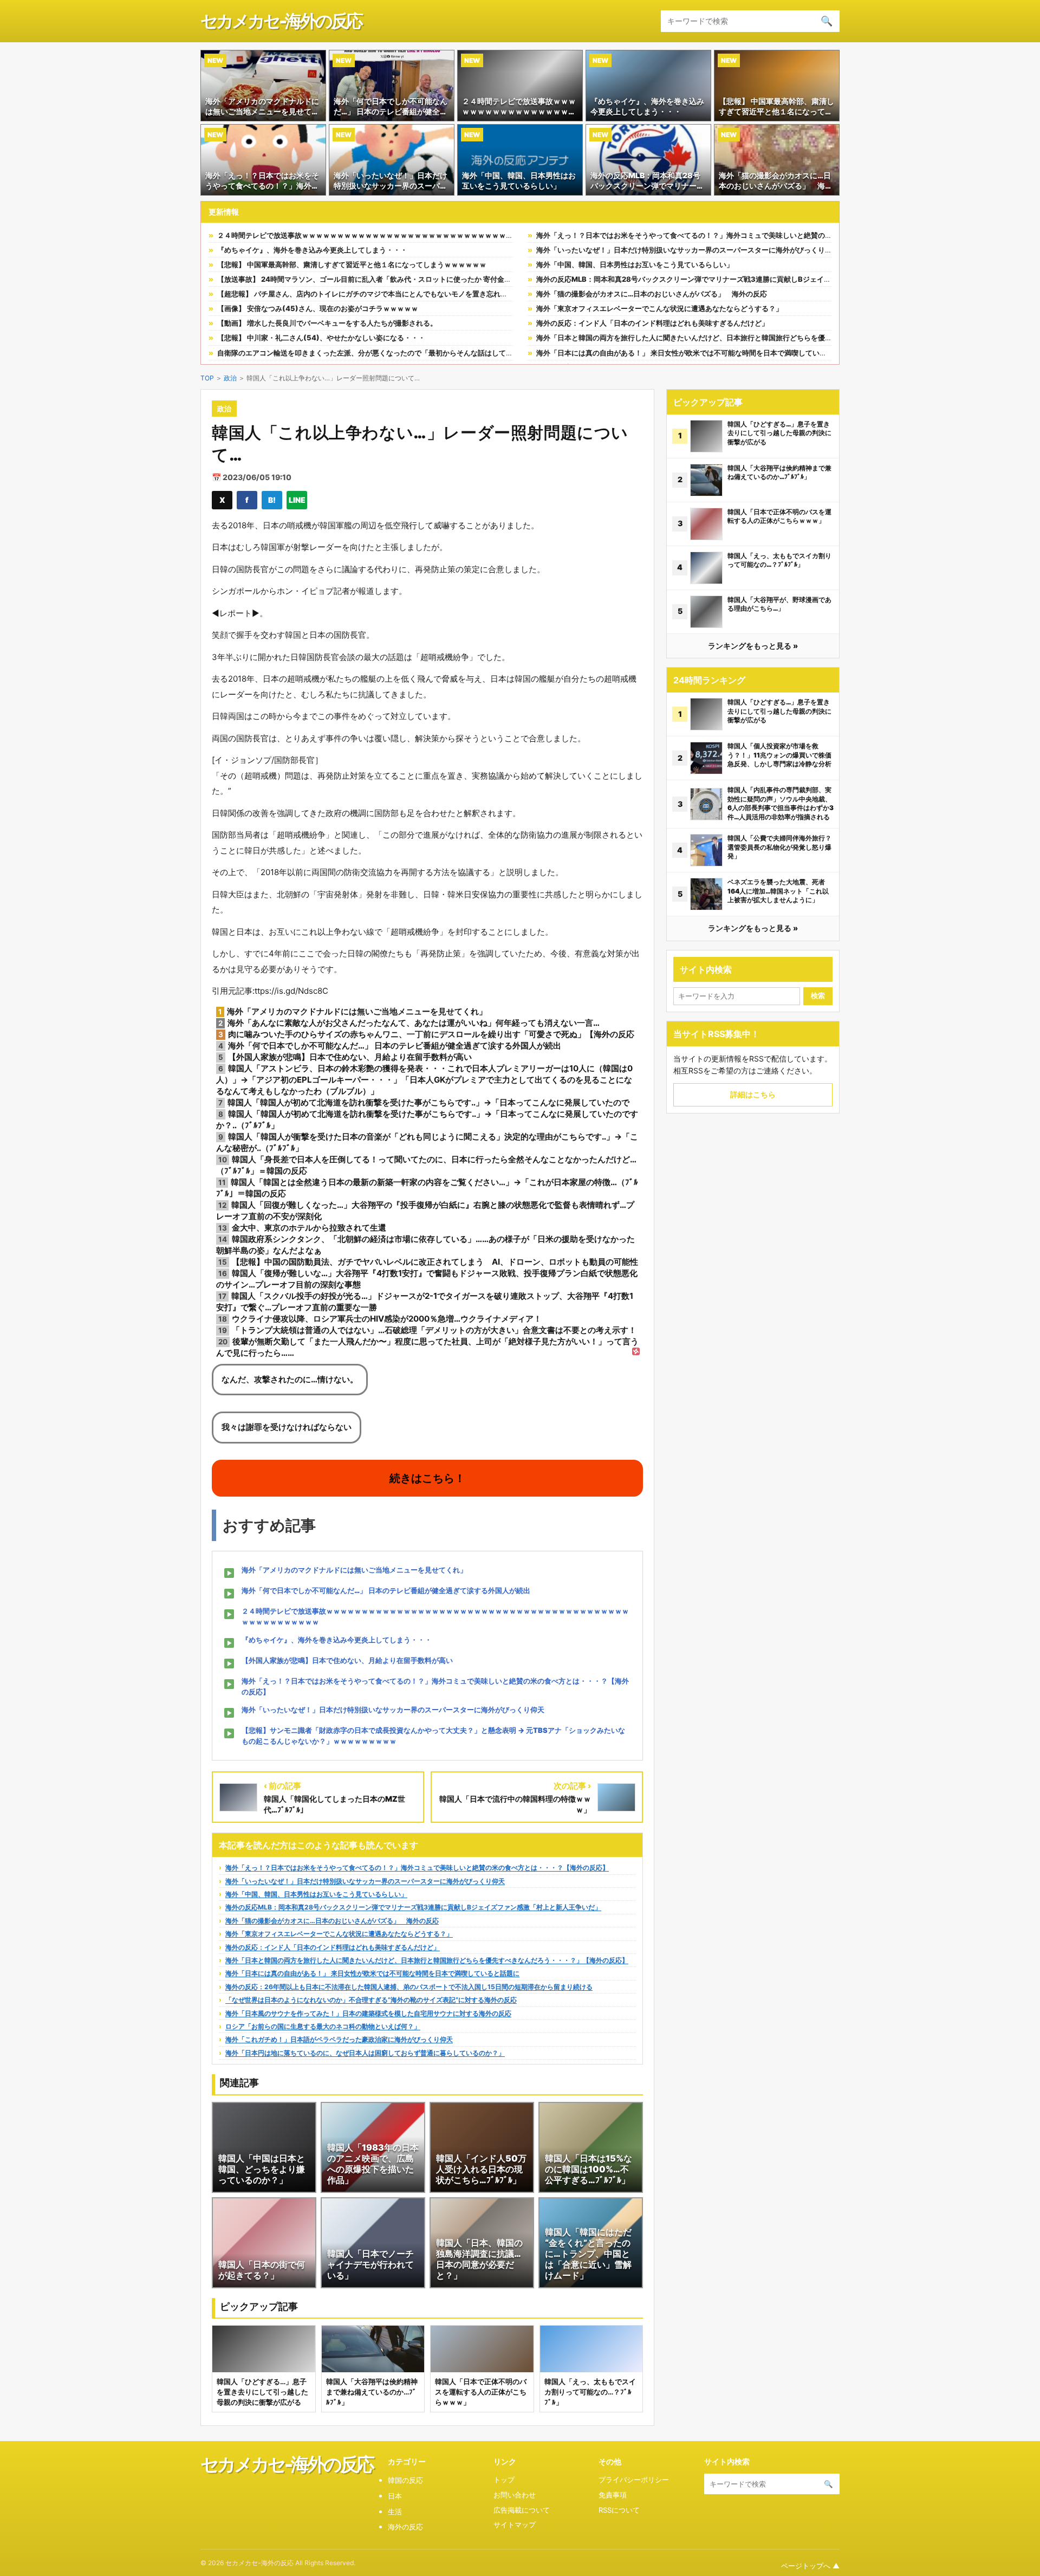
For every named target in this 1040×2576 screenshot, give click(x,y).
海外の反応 (405, 2527)
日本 (395, 2496)
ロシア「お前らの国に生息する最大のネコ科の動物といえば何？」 (323, 2026)
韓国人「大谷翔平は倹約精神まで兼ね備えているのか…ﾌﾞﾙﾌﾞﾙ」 (779, 473)
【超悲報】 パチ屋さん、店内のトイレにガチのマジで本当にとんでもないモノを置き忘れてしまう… (376, 294)
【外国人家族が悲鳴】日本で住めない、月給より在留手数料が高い (347, 1660)
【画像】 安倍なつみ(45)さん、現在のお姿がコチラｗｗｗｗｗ (318, 308)
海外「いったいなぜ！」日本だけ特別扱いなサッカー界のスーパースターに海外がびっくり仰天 (688, 250)
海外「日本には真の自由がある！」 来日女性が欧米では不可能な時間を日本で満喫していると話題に (695, 353)
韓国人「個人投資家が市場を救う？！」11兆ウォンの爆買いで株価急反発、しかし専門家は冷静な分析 (779, 755)
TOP (207, 378)
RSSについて (619, 2510)
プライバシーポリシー (634, 2480)
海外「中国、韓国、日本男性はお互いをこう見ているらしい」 (635, 264)
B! (272, 500)
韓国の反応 (405, 2480)
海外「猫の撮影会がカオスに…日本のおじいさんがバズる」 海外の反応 (652, 294)
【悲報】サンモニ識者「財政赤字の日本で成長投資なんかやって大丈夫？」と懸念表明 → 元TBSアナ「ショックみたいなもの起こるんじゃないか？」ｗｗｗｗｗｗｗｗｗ (433, 1736)
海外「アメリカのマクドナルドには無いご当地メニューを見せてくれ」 (354, 1570)
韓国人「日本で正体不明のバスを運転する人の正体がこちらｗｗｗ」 (779, 516)
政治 (230, 378)
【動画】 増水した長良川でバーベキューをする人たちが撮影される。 (327, 323)
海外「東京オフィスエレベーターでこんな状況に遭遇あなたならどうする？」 (659, 308)
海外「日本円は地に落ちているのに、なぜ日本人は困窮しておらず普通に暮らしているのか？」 (365, 2053)
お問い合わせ (515, 2495)
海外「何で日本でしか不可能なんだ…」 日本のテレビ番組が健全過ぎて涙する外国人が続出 (386, 1590)
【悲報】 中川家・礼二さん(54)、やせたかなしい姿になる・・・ (321, 338)
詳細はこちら (753, 1094)
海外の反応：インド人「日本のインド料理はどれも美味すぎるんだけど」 (652, 323)
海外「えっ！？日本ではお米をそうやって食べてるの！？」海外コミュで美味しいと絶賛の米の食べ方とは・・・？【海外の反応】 (744, 235)
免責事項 (613, 2495)
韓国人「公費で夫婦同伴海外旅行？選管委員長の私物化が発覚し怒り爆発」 (779, 847)
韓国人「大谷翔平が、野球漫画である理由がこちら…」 (779, 604)
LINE (297, 500)
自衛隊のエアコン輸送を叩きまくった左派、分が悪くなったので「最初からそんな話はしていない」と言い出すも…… (402, 353)
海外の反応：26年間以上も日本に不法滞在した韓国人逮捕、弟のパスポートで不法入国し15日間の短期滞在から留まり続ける (409, 1987)
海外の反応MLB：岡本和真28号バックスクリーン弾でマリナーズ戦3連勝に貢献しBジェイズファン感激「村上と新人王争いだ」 (740, 279)
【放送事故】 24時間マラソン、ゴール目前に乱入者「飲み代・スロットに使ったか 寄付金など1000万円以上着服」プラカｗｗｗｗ (426, 279)
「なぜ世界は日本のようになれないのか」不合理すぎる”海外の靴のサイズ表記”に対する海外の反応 (371, 2000)
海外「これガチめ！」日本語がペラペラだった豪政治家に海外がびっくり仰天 (339, 2039)
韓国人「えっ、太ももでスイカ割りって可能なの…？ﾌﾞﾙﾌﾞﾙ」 (779, 560)
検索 (818, 996)
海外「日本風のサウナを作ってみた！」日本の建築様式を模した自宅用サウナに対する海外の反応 (368, 2013)
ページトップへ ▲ (810, 2566)
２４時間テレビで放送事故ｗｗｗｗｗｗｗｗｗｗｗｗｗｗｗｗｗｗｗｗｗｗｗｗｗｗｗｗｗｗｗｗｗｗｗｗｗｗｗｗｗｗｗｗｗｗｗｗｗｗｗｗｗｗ (450, 235)
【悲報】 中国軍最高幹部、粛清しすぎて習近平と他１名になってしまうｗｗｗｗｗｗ (352, 264)
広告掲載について (522, 2510)
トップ (504, 2480)
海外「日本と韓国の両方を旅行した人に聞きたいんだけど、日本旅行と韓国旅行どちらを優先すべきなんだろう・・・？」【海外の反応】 (755, 338)
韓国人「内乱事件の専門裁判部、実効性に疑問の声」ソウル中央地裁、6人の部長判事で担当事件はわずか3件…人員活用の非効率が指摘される (781, 803)
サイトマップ (515, 2525)
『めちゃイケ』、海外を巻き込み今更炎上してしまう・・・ (312, 250)
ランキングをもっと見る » (753, 646)
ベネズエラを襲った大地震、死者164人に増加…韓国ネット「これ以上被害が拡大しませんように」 (778, 891)
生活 (395, 2512)
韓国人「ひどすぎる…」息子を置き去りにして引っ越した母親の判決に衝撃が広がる (779, 433)
